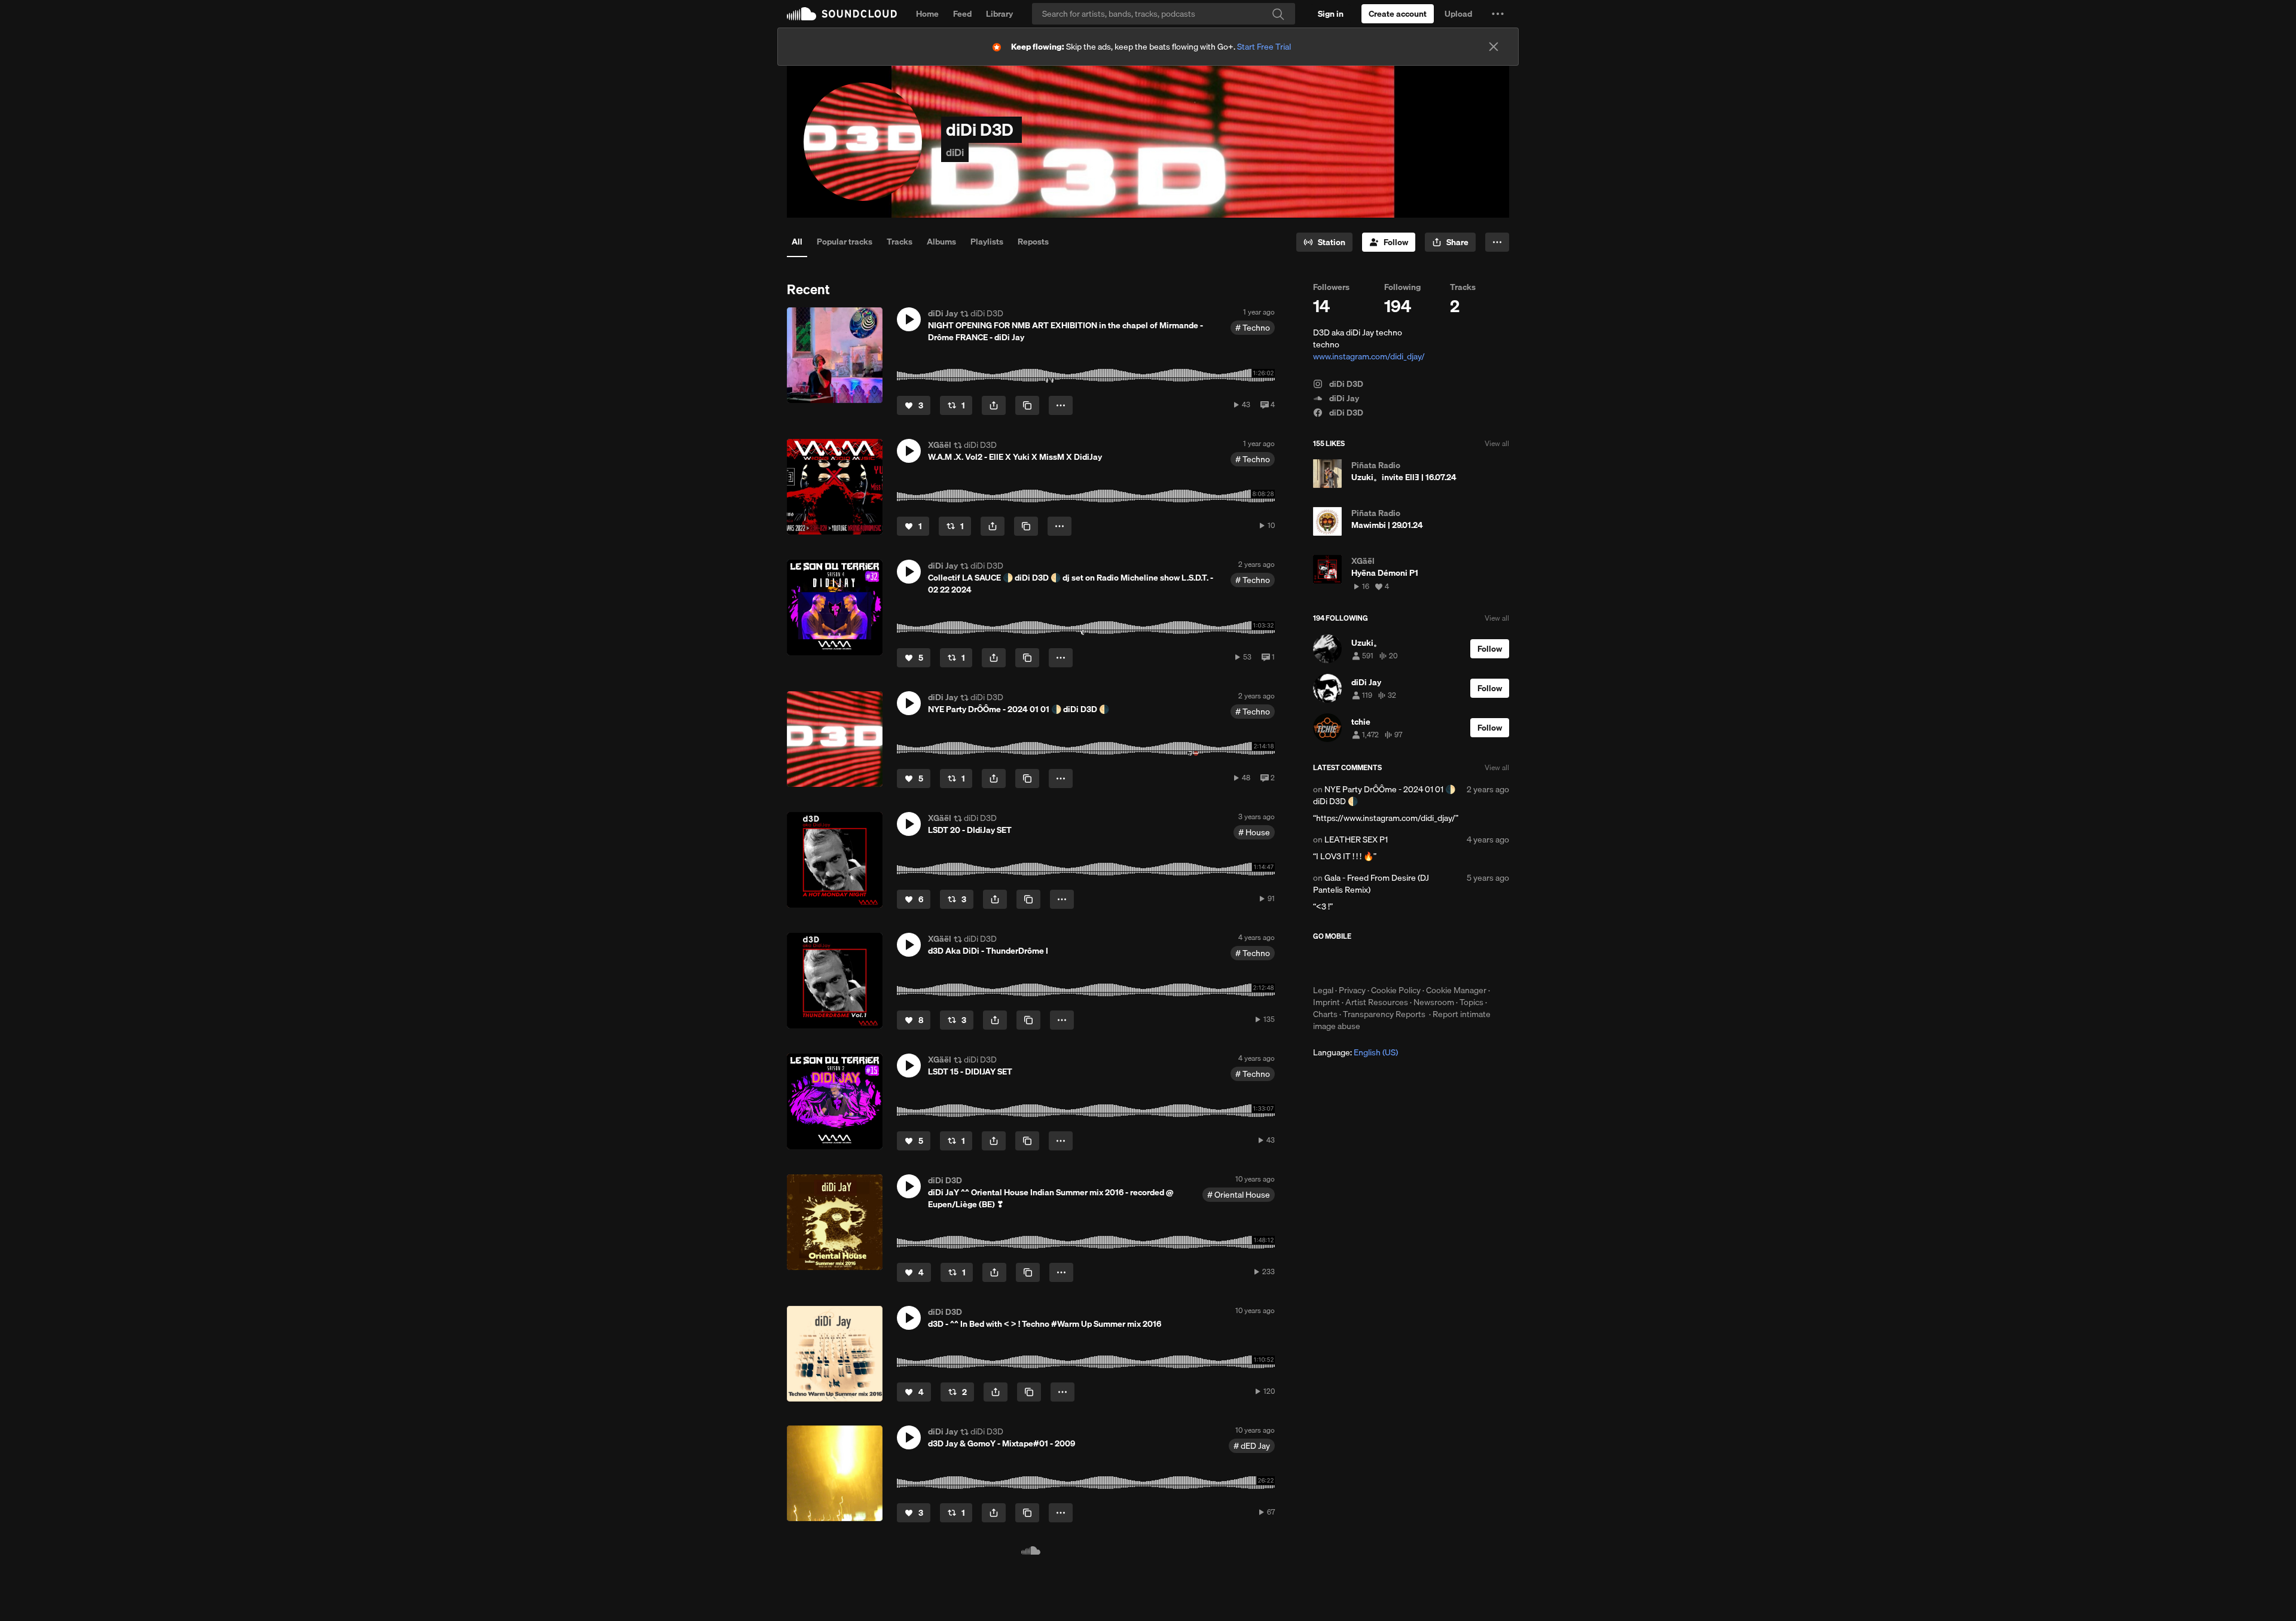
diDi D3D (1345, 384)
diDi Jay (1343, 398)
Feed (962, 14)
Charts (1325, 1014)
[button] (1498, 14)
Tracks (900, 242)
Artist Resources (1377, 1002)
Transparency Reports (1384, 1014)
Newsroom (1434, 1002)
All (797, 242)
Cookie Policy (1396, 990)
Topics (1471, 1002)
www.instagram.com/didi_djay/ (1369, 356)
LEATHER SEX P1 (1356, 839)
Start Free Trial (1264, 47)
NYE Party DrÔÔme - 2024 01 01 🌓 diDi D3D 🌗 (1384, 795)
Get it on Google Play (1430, 963)
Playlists (987, 242)
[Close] (1494, 47)
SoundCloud (842, 14)
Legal (1323, 990)
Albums (941, 242)
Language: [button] (1355, 1052)
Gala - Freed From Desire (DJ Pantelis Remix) (1371, 884)
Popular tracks (845, 242)
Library (999, 14)
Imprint (1326, 1002)
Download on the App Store (1349, 963)
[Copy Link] (1027, 405)
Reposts (1033, 242)
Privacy (1352, 990)
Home (927, 14)
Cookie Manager (1456, 990)
